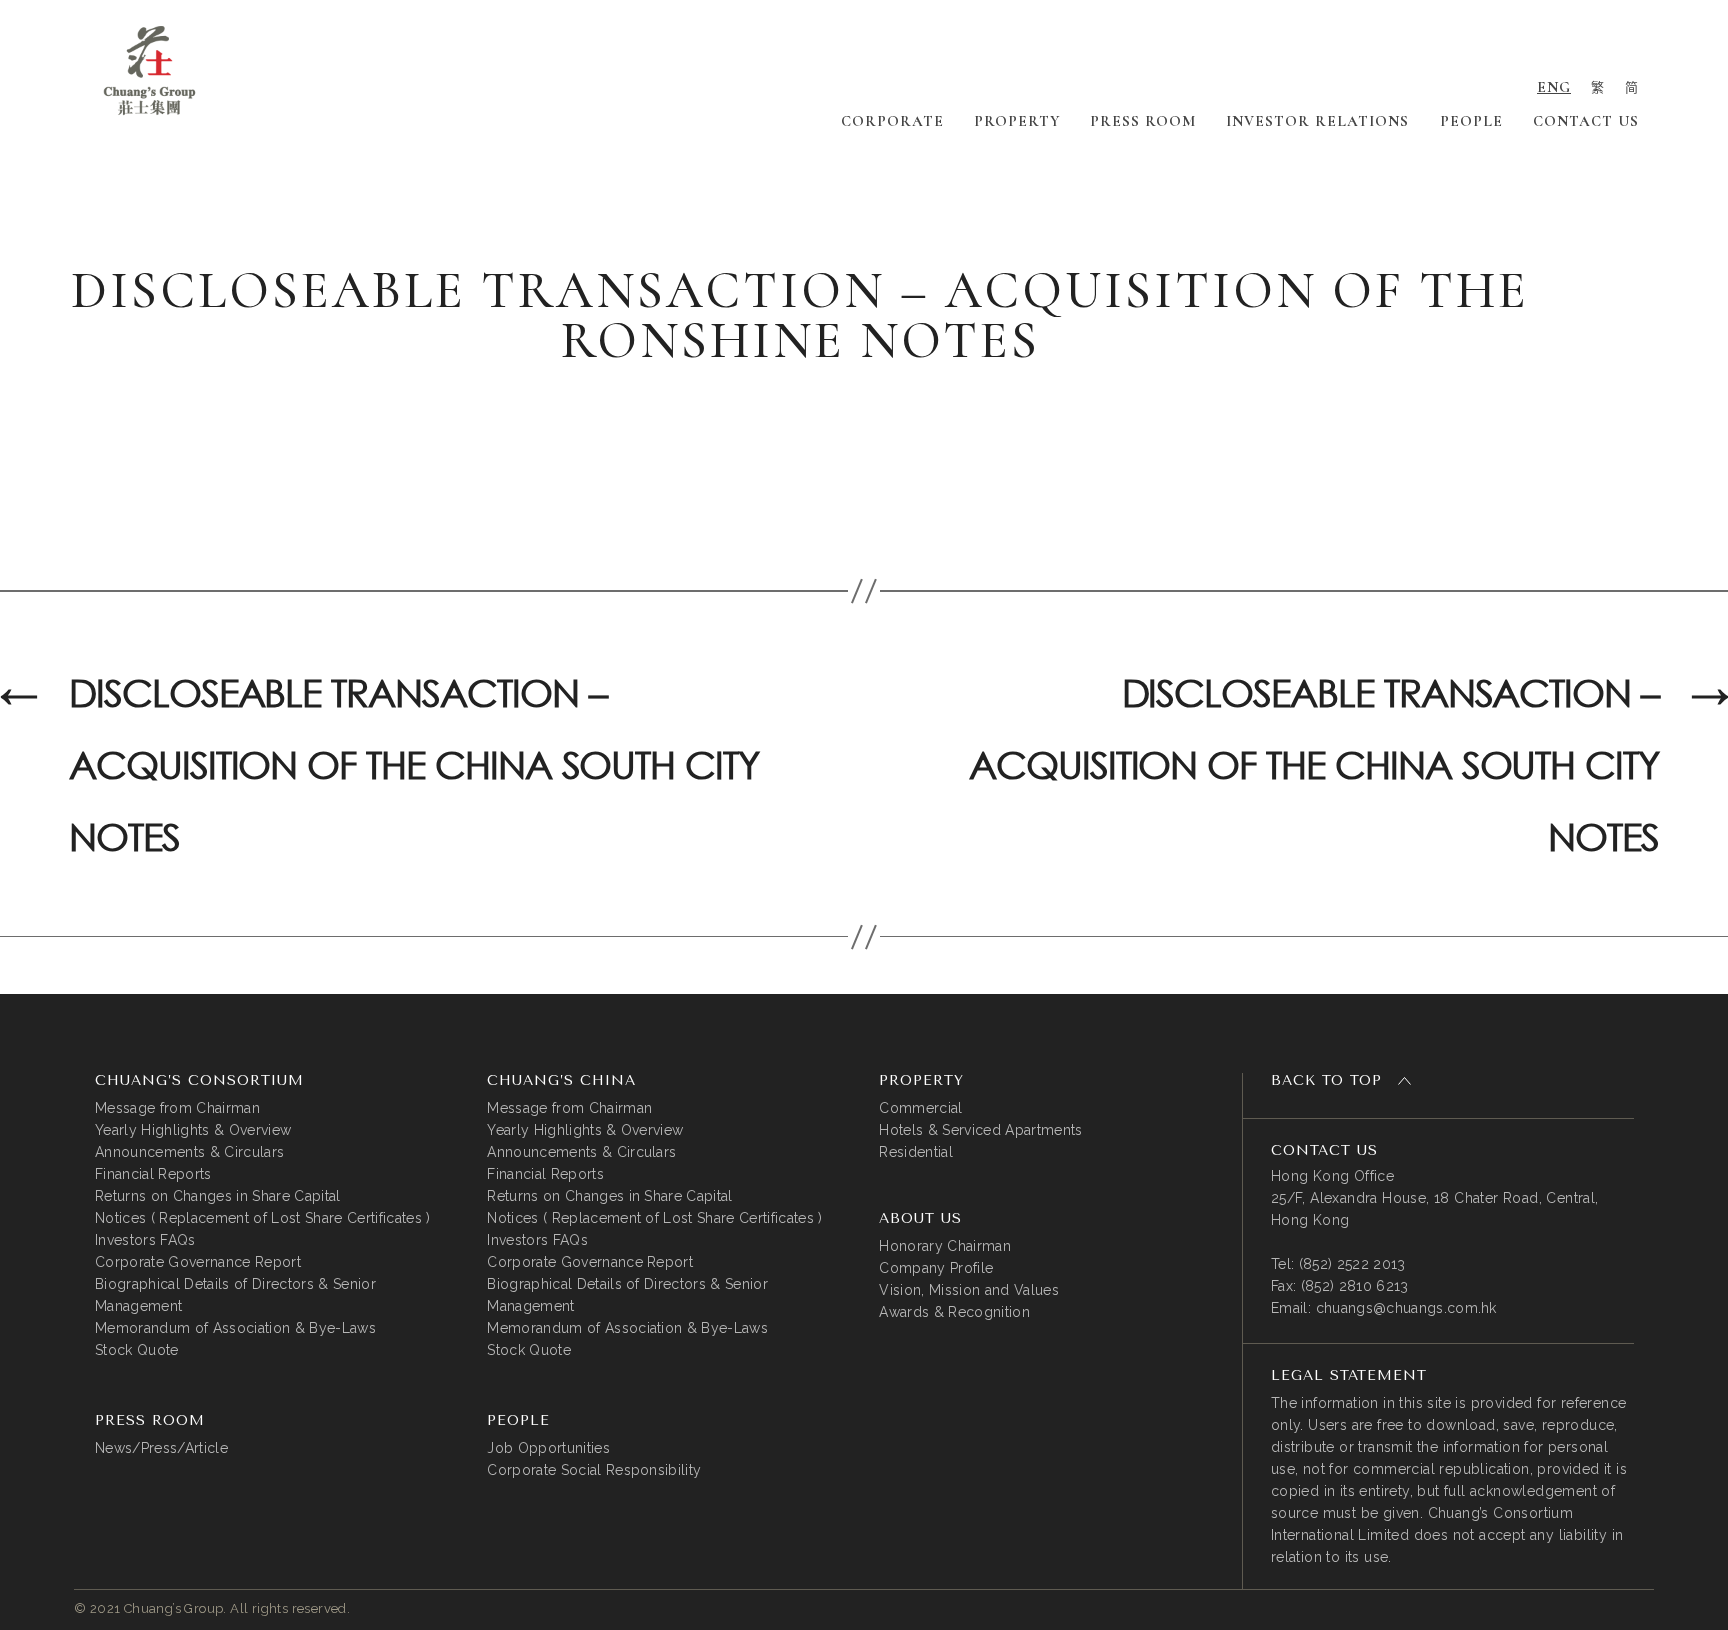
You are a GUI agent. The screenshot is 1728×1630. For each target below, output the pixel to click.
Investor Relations (1317, 121)
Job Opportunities (548, 1448)
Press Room (1143, 121)
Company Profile (936, 1268)
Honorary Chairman (945, 1246)
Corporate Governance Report (198, 1262)
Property (1017, 121)
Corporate (892, 121)
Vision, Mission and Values (969, 1290)
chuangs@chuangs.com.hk (1406, 1308)
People (1471, 121)
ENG (1554, 87)
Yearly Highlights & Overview (193, 1130)
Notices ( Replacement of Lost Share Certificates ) (263, 1218)
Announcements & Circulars (189, 1152)
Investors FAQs (145, 1240)
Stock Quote (137, 1350)
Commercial (920, 1108)
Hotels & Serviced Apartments (980, 1130)
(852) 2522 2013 (1352, 1264)
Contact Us (1586, 121)
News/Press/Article (161, 1448)
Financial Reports (153, 1174)
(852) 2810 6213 (1355, 1286)
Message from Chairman (177, 1108)
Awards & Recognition (954, 1312)
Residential (916, 1152)
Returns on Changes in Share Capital (218, 1196)
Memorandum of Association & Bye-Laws (235, 1328)
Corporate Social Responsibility (594, 1470)
